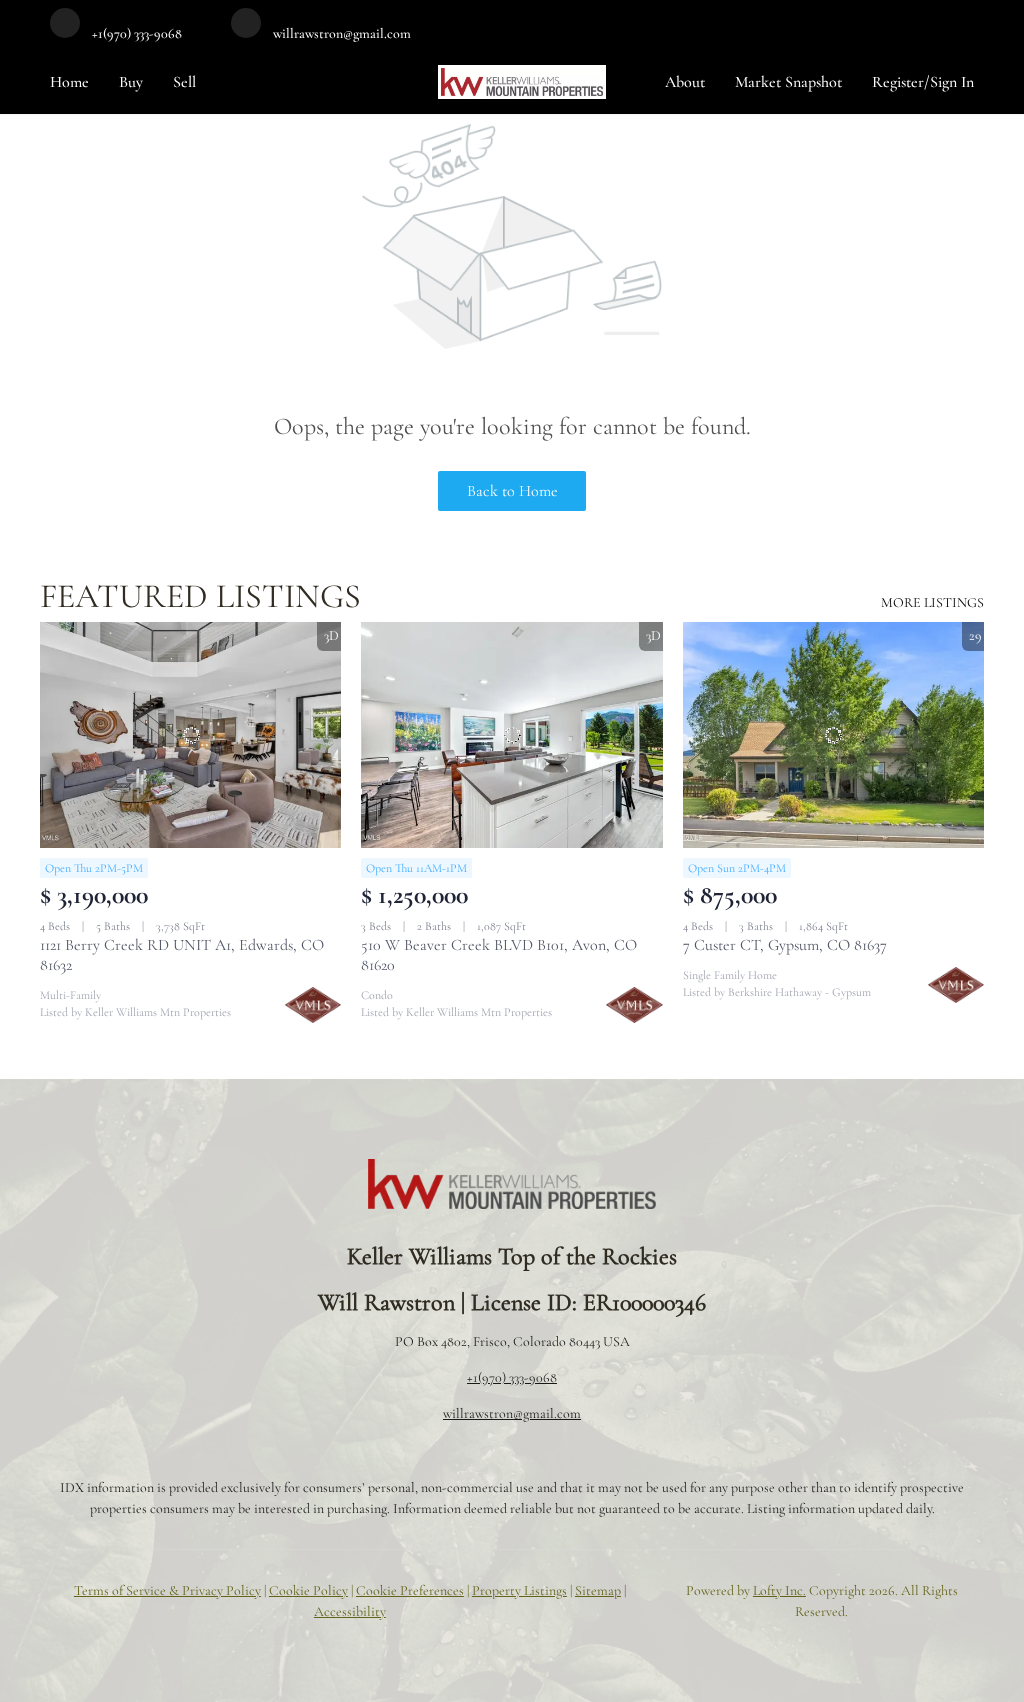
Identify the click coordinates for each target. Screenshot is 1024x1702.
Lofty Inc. (779, 1590)
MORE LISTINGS (932, 602)
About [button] (685, 82)
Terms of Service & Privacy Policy (167, 1590)
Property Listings (519, 1590)
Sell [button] (184, 82)
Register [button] (898, 82)
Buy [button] (131, 82)
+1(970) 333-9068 (512, 1377)
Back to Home (512, 491)
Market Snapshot (788, 82)
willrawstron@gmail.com (512, 1413)
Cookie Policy (308, 1590)
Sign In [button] (952, 82)
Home (69, 82)
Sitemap (598, 1590)
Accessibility (350, 1611)
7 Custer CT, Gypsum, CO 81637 (785, 945)
